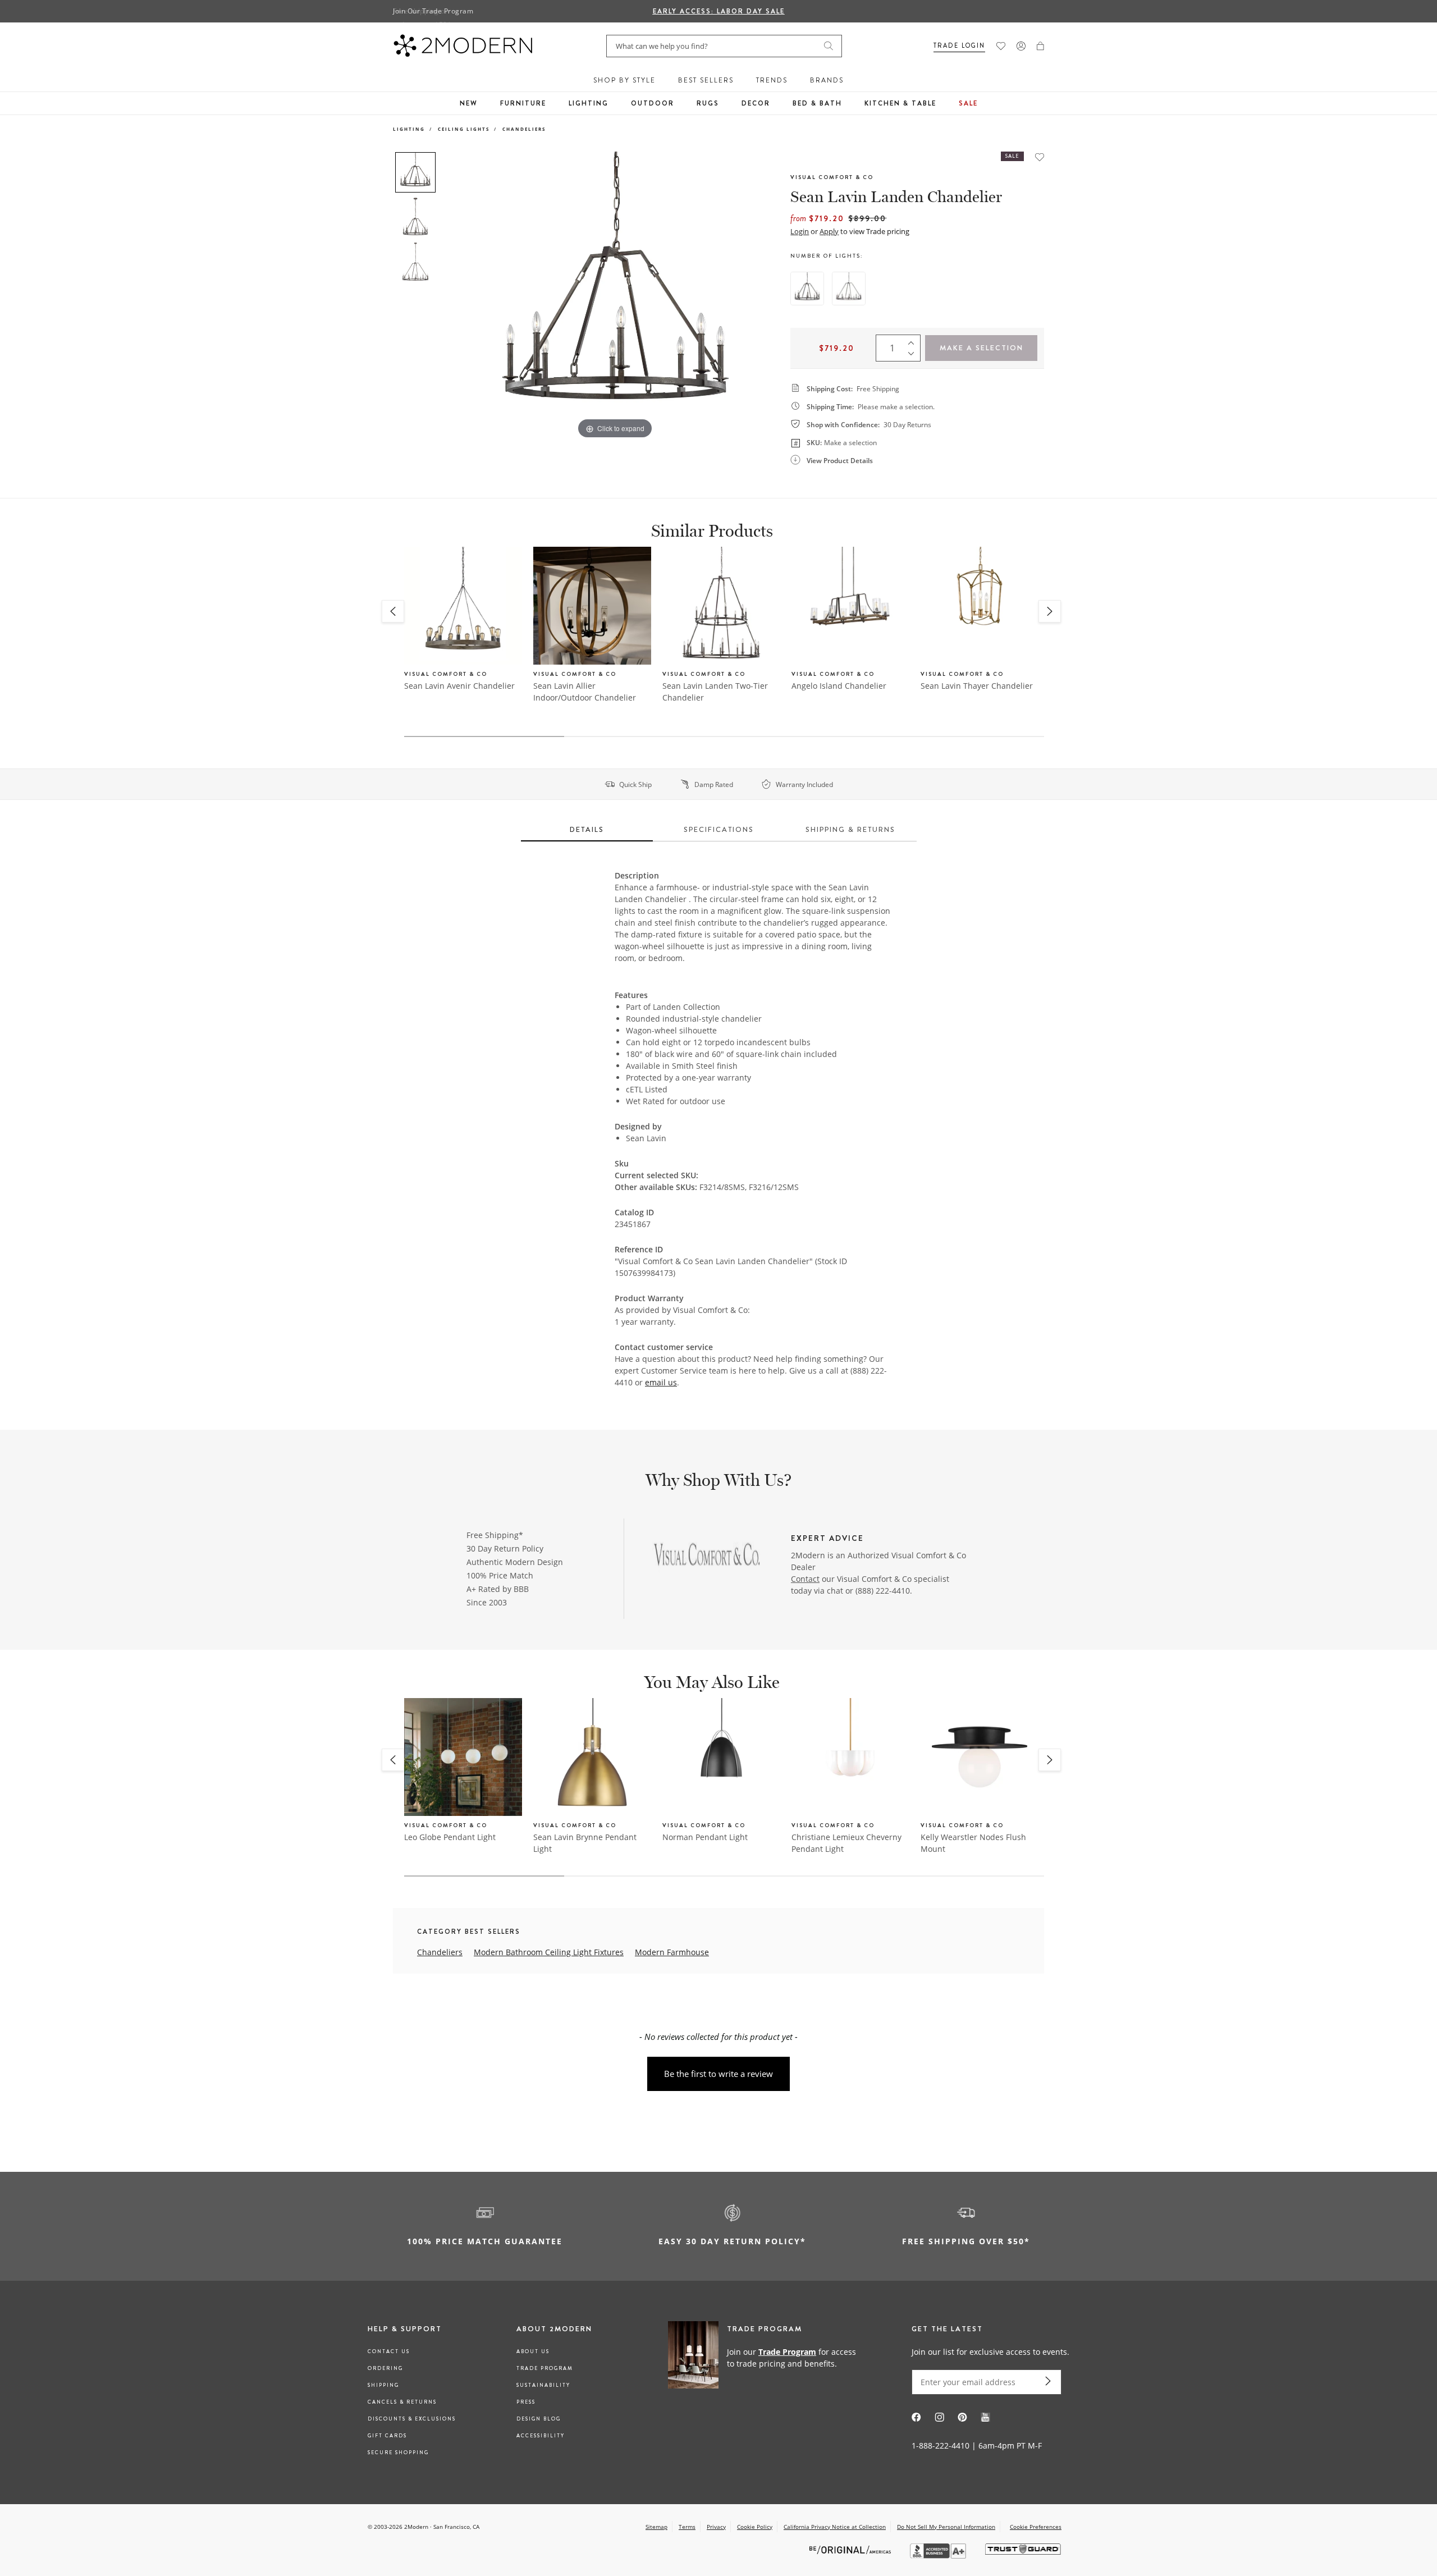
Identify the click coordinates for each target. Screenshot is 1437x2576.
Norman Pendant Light (705, 1837)
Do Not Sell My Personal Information (946, 2527)
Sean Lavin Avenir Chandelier (459, 686)
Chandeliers (524, 129)
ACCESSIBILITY (541, 2436)
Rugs (708, 103)
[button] (1040, 46)
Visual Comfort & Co (832, 177)
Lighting (589, 103)
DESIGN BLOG (539, 2419)
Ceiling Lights (464, 129)
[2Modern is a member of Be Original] (851, 2549)
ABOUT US (533, 2351)
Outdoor (653, 103)
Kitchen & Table (900, 103)
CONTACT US (389, 2351)
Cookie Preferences (1036, 2527)
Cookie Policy (755, 2527)
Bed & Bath (817, 103)
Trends (772, 80)
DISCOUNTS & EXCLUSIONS (412, 2419)
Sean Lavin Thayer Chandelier (977, 686)
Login (800, 231)
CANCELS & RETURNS (402, 2402)
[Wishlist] (1001, 46)
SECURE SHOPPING (398, 2453)
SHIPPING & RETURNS (850, 829)
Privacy (716, 2527)
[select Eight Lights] (807, 289)
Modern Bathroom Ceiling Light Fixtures (549, 1952)
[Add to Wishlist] (1040, 157)
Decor (756, 103)
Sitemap (656, 2527)
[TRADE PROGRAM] (766, 2357)
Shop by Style (624, 80)
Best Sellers (706, 80)
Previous (454, 296)
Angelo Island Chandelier (839, 686)
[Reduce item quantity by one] (914, 356)
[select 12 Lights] (849, 289)
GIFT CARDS (387, 2436)
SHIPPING (383, 2385)
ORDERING (385, 2368)
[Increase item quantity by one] (914, 340)
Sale (968, 103)
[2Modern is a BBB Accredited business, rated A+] (939, 2556)
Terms (687, 2527)
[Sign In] (1021, 46)
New (469, 103)
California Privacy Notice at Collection (835, 2527)
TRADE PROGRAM (545, 2368)
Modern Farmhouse (672, 1952)
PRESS (526, 2402)
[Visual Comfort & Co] (708, 1557)
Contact (805, 1579)
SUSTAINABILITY (543, 2385)
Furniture (523, 103)
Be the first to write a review (718, 2074)
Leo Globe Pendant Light (450, 1837)
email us (661, 1382)
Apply (829, 231)
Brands (827, 80)
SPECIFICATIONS (719, 829)
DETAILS (587, 829)
